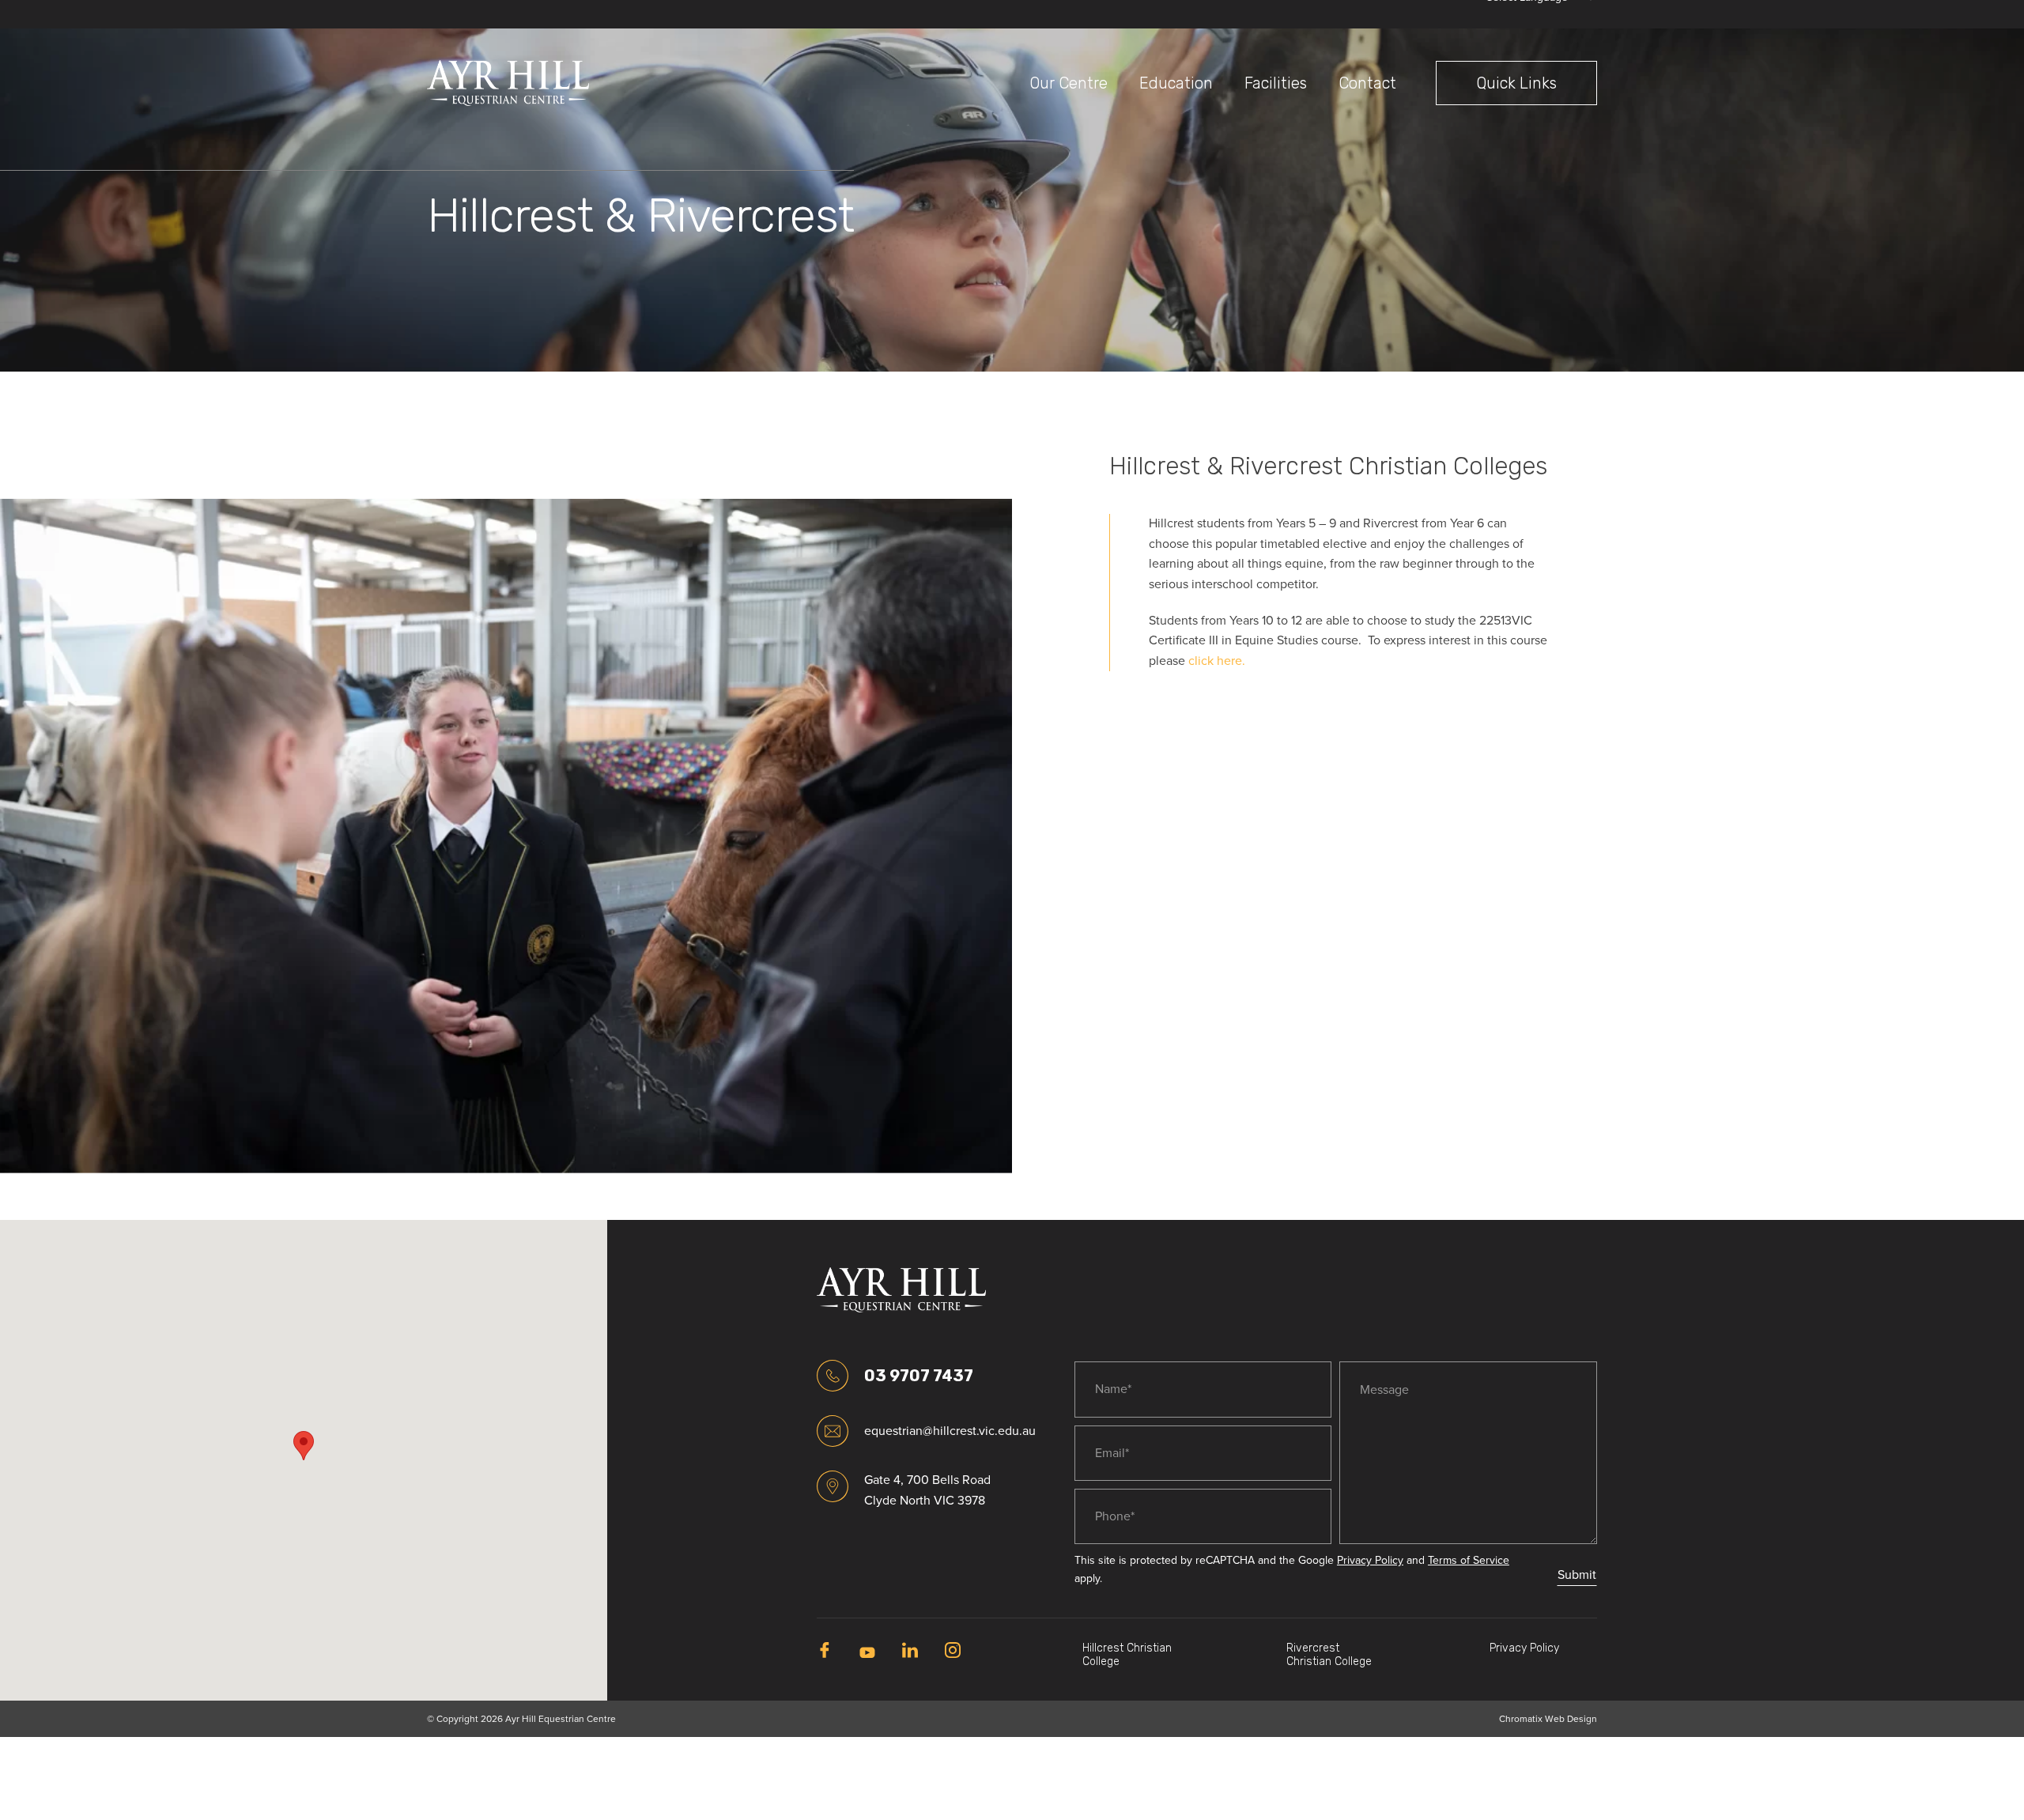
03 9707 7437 (919, 1376)
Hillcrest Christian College (1127, 1655)
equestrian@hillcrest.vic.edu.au (930, 1431)
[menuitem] (1069, 83)
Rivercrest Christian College (1329, 1655)
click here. (1217, 661)
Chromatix (1521, 1719)
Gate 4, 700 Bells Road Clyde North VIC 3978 (927, 1490)
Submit (1577, 1575)
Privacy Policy (1370, 1560)
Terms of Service (1469, 1560)
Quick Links (1516, 83)
